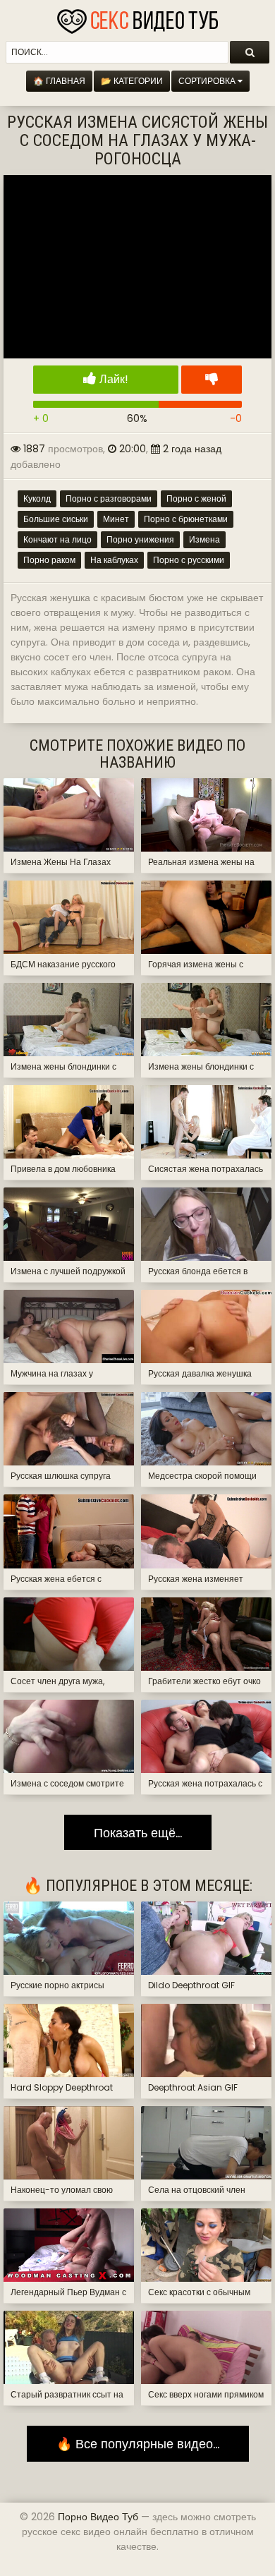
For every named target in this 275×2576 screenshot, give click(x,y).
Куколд (37, 498)
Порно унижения (140, 539)
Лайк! (112, 379)
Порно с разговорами (109, 498)
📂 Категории (132, 81)
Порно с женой (196, 498)
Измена (204, 539)
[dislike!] (212, 380)
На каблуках (114, 560)
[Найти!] (250, 52)
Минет (116, 519)
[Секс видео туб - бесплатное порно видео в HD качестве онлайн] (137, 18)
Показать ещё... (138, 1833)
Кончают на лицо (57, 539)
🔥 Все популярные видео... (138, 2444)
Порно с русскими (189, 560)
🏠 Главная (59, 81)
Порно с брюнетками (186, 519)
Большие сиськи (56, 519)
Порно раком (49, 560)
